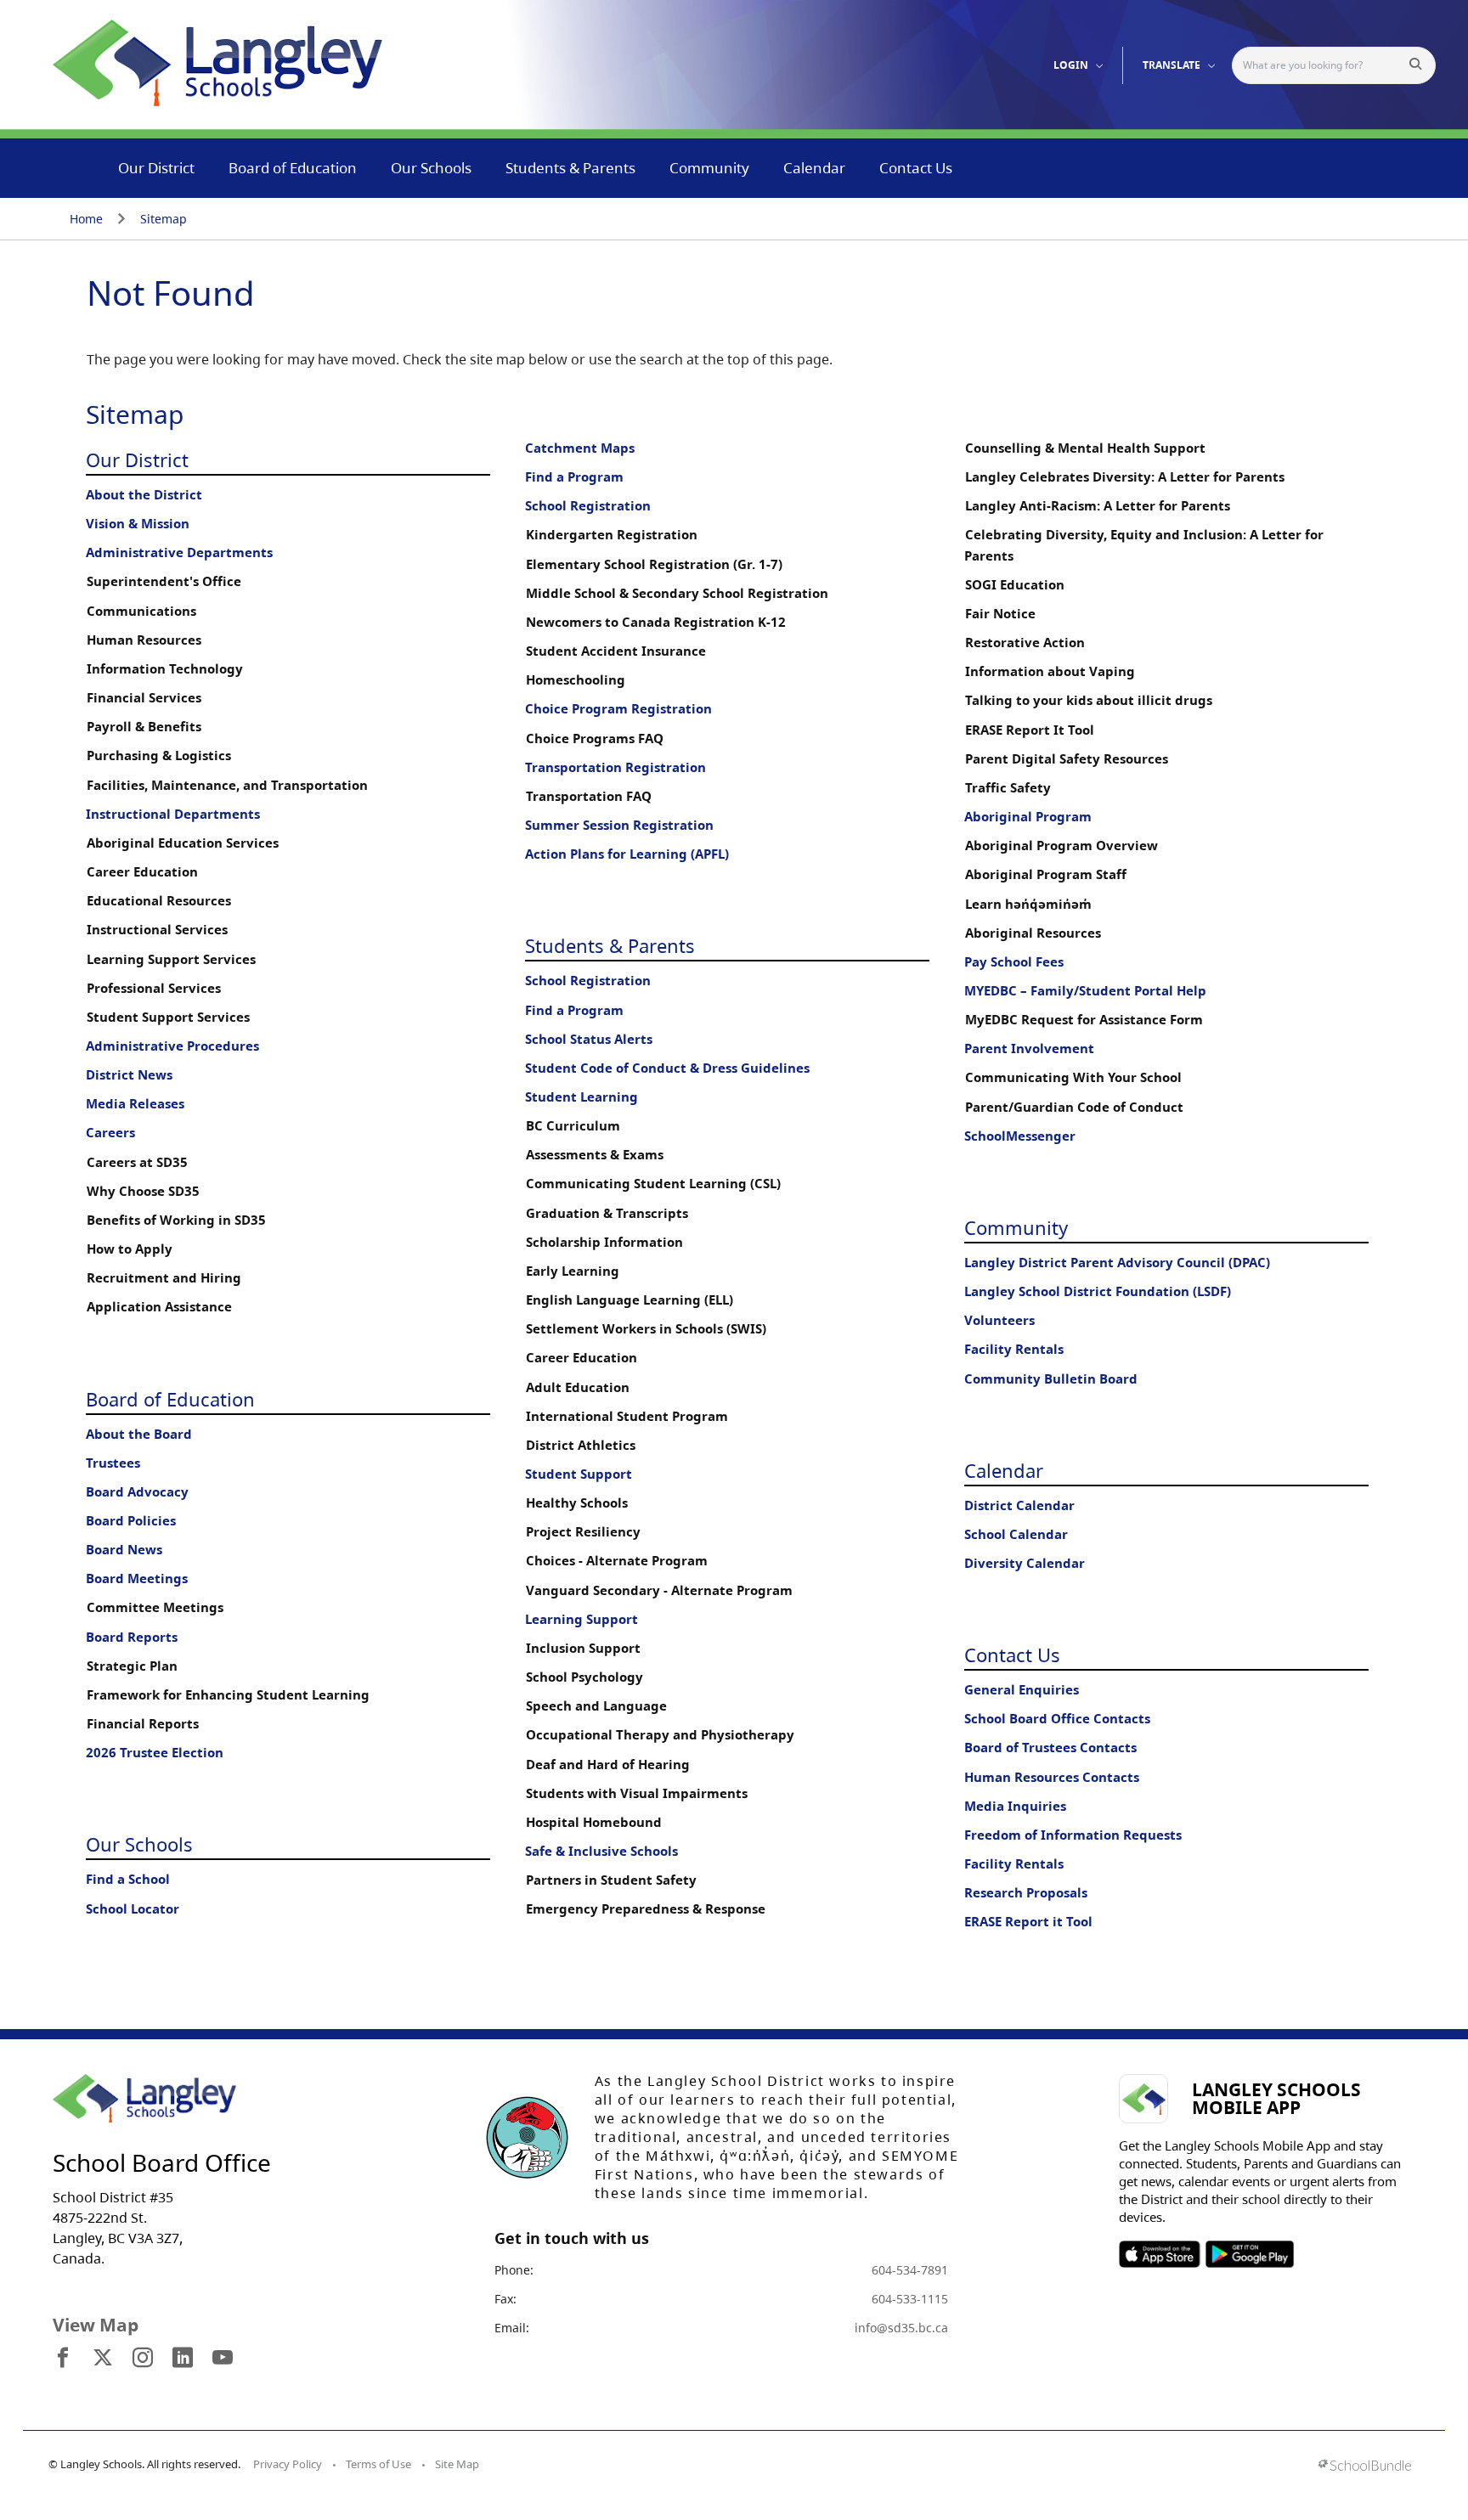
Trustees (113, 1463)
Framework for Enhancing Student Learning (228, 1695)
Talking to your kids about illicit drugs (1089, 700)
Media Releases (135, 1104)
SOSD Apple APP (1160, 2254)
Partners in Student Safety (611, 1880)
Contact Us (916, 168)
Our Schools (431, 168)
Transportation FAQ (589, 796)
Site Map (457, 2464)
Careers (110, 1133)
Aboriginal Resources (1033, 933)
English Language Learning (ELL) (630, 1300)
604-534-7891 (910, 2270)
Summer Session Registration (619, 825)
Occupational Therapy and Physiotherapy (660, 1735)
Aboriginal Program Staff (1046, 874)
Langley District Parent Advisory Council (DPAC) (1117, 1263)
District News (129, 1075)
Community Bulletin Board (1051, 1379)
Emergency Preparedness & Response (646, 1909)
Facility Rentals (1014, 1349)
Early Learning (573, 1271)
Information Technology (165, 669)
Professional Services (154, 988)
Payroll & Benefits (144, 727)
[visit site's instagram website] (143, 2359)
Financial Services (144, 698)
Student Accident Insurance (616, 651)
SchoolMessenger (1020, 1136)
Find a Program (574, 477)
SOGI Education (1015, 585)
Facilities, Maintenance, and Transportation (227, 785)
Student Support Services (168, 1017)
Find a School (128, 1879)
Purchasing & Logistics (159, 755)
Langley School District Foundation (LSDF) (1098, 1291)
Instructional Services (157, 930)
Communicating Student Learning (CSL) (653, 1184)
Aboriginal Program (1028, 817)
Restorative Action (1025, 643)
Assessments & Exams (595, 1155)
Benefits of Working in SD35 (176, 1220)
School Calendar (1016, 1534)
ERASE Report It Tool (1030, 730)
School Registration (588, 506)
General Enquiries (1022, 1690)
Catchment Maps (580, 448)
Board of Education (293, 168)
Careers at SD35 (137, 1162)
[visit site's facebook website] (63, 2359)
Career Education (142, 872)
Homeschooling (576, 680)
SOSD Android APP (1249, 2254)
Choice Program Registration (618, 709)
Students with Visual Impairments (637, 1793)
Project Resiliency (583, 1532)
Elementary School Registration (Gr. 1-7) (654, 564)
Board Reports (132, 1637)
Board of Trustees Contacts (1050, 1748)
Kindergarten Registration (612, 535)
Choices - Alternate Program (617, 1561)
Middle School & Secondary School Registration (677, 593)
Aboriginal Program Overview (1061, 846)
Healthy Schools (577, 1503)
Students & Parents (570, 168)
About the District (144, 495)
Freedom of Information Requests (1073, 1835)
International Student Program (627, 1416)
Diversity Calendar (1025, 1563)
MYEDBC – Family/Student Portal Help (1085, 991)
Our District (156, 168)
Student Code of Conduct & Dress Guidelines (667, 1068)
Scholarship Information (604, 1242)
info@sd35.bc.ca (901, 2328)
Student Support (579, 1474)
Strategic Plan (132, 1666)
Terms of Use (378, 2464)
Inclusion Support (583, 1648)
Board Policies (131, 1521)
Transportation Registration (615, 767)
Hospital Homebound (594, 1822)
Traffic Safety (1008, 788)
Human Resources (144, 640)
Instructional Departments (173, 814)
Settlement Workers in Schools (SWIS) (646, 1329)
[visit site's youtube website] (223, 2359)
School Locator (133, 1909)
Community (709, 168)
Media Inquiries (1015, 1806)
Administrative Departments (179, 552)
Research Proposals (1026, 1893)
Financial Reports (143, 1724)
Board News (124, 1550)
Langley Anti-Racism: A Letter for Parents (1098, 506)
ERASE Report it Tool (1028, 1922)
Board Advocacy (137, 1492)
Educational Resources (159, 901)
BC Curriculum (573, 1126)
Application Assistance (159, 1307)
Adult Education (578, 1387)
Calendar (814, 168)
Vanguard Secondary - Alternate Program (659, 1590)
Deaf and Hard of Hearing (608, 1765)
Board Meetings (137, 1579)
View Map (96, 2325)
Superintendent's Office (164, 581)
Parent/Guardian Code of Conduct (1074, 1107)
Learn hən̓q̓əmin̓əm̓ (1028, 904)
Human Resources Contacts (1052, 1777)
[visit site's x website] (103, 2359)
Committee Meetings (155, 1607)
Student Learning (582, 1097)
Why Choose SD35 (143, 1191)
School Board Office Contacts (1057, 1719)
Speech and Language (596, 1706)
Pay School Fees (1014, 962)
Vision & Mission (138, 524)
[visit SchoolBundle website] (1365, 2467)
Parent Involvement (1029, 1049)
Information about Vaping (1050, 671)
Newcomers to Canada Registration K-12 (656, 622)
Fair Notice (1000, 614)
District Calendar (1019, 1505)
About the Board (139, 1434)
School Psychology (584, 1677)
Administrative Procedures (172, 1046)
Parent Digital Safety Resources (1067, 759)
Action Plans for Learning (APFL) (627, 854)
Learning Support (582, 1619)
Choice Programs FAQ (595, 739)
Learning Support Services (171, 959)
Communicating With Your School (1073, 1077)
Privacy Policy (288, 2464)
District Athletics (581, 1445)
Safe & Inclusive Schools (601, 1851)
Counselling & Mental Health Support (1085, 448)
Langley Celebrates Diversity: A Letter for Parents (1125, 477)
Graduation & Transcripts (607, 1213)
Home (86, 219)
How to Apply (130, 1249)
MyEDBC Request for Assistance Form (1084, 1020)
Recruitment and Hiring (164, 1278)
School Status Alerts (589, 1039)
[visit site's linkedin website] (183, 2359)
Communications (141, 611)
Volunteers (999, 1320)
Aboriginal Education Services (183, 843)
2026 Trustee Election (155, 1753)
